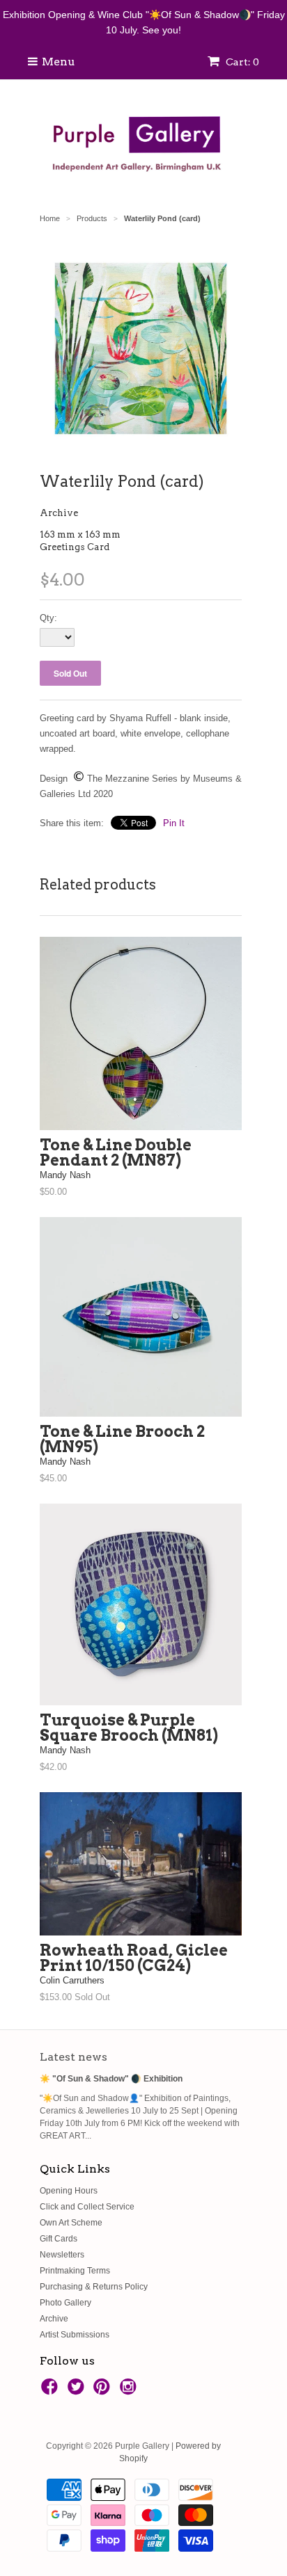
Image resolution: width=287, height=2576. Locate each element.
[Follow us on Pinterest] (104, 2391)
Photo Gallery (65, 2303)
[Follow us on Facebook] (52, 2391)
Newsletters (62, 2255)
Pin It (174, 823)
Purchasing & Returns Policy (94, 2287)
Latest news (73, 2057)
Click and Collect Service (87, 2207)
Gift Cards (59, 2239)
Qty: (48, 618)
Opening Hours (69, 2191)
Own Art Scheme (71, 2223)
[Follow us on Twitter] (78, 2391)
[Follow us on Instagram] (130, 2391)
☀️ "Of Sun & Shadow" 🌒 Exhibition (111, 2079)
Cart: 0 (241, 62)
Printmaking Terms (75, 2271)
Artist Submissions (75, 2335)
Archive (59, 513)
